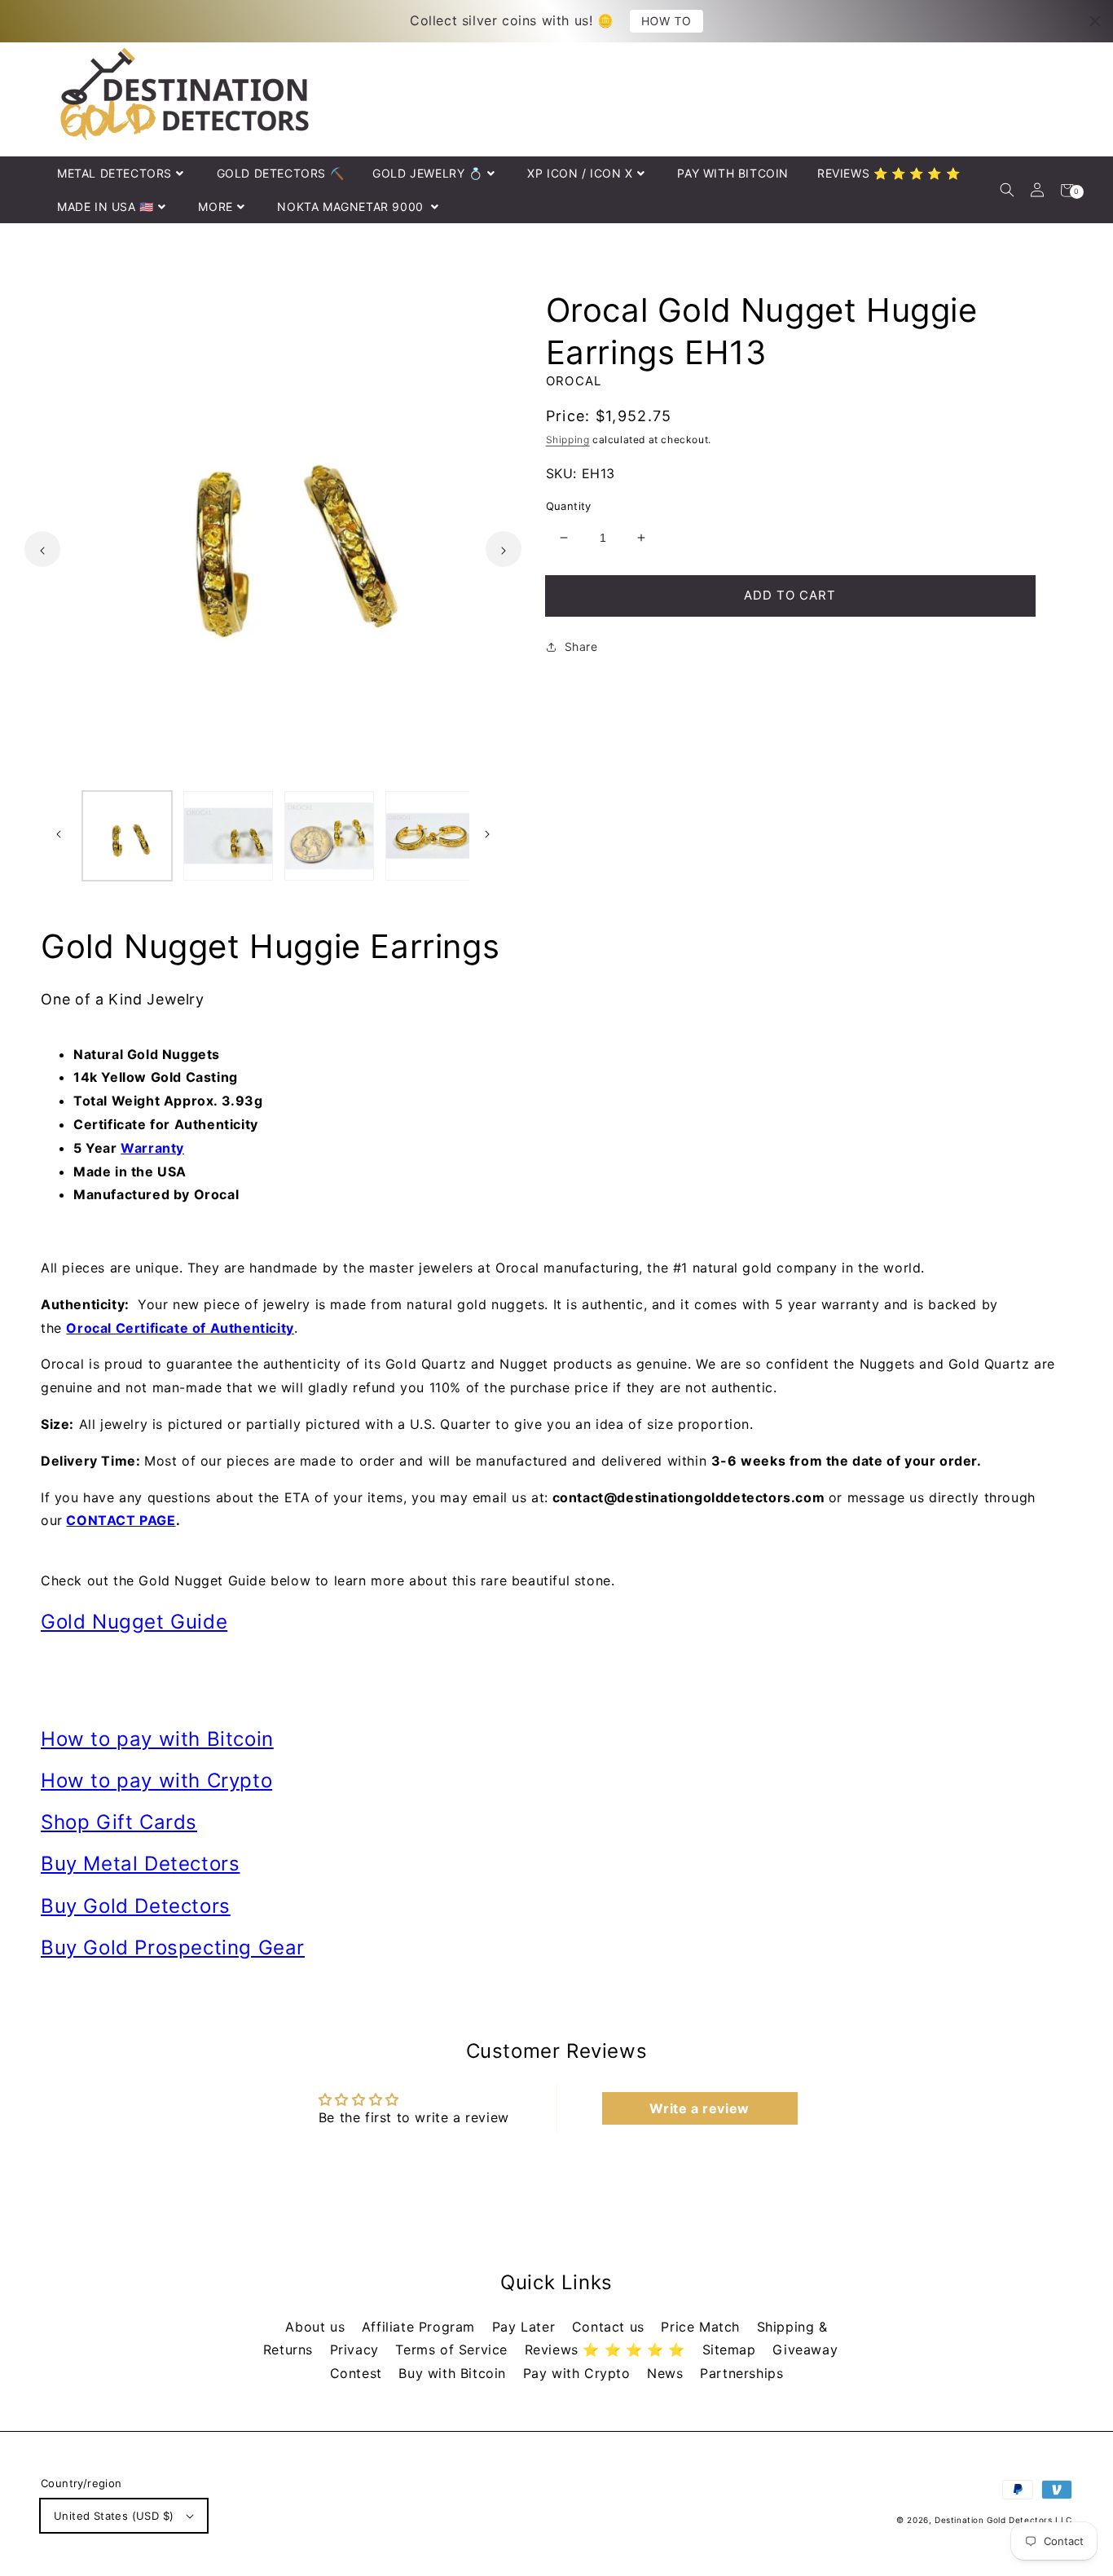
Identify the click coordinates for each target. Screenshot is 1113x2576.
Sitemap (732, 2350)
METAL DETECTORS (114, 173)
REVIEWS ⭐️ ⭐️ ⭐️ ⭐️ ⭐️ (889, 173)
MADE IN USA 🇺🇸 (106, 207)
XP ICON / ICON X (580, 173)
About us (317, 2327)
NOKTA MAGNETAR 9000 (352, 207)
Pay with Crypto (579, 2373)
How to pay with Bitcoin (157, 1739)
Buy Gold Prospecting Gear (173, 1947)
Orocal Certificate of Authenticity (180, 1328)
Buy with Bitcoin (454, 2373)
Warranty (152, 1148)
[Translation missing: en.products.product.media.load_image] (127, 836)
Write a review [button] (699, 2108)
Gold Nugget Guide (134, 1622)
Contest (359, 2373)
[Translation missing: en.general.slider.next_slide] (504, 549)
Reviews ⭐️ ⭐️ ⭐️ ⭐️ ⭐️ (607, 2350)
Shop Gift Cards (119, 1822)
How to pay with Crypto (156, 1780)
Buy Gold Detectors (136, 1906)
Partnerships (741, 2373)
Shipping (568, 440)
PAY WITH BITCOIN (733, 173)
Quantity (569, 506)
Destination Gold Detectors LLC (1003, 2520)
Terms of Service (453, 2350)
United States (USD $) (114, 2516)
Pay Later (526, 2327)
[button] (1007, 190)
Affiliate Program (421, 2327)
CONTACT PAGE (121, 1520)
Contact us (611, 2327)
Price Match (702, 2327)
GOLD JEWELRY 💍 (427, 173)
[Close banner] (1095, 21)
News (667, 2373)
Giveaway (805, 2350)
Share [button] (581, 646)
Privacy (357, 2350)
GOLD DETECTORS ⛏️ (281, 173)
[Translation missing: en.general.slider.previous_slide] (42, 549)
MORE (215, 207)
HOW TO (666, 21)
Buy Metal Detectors (140, 1864)
